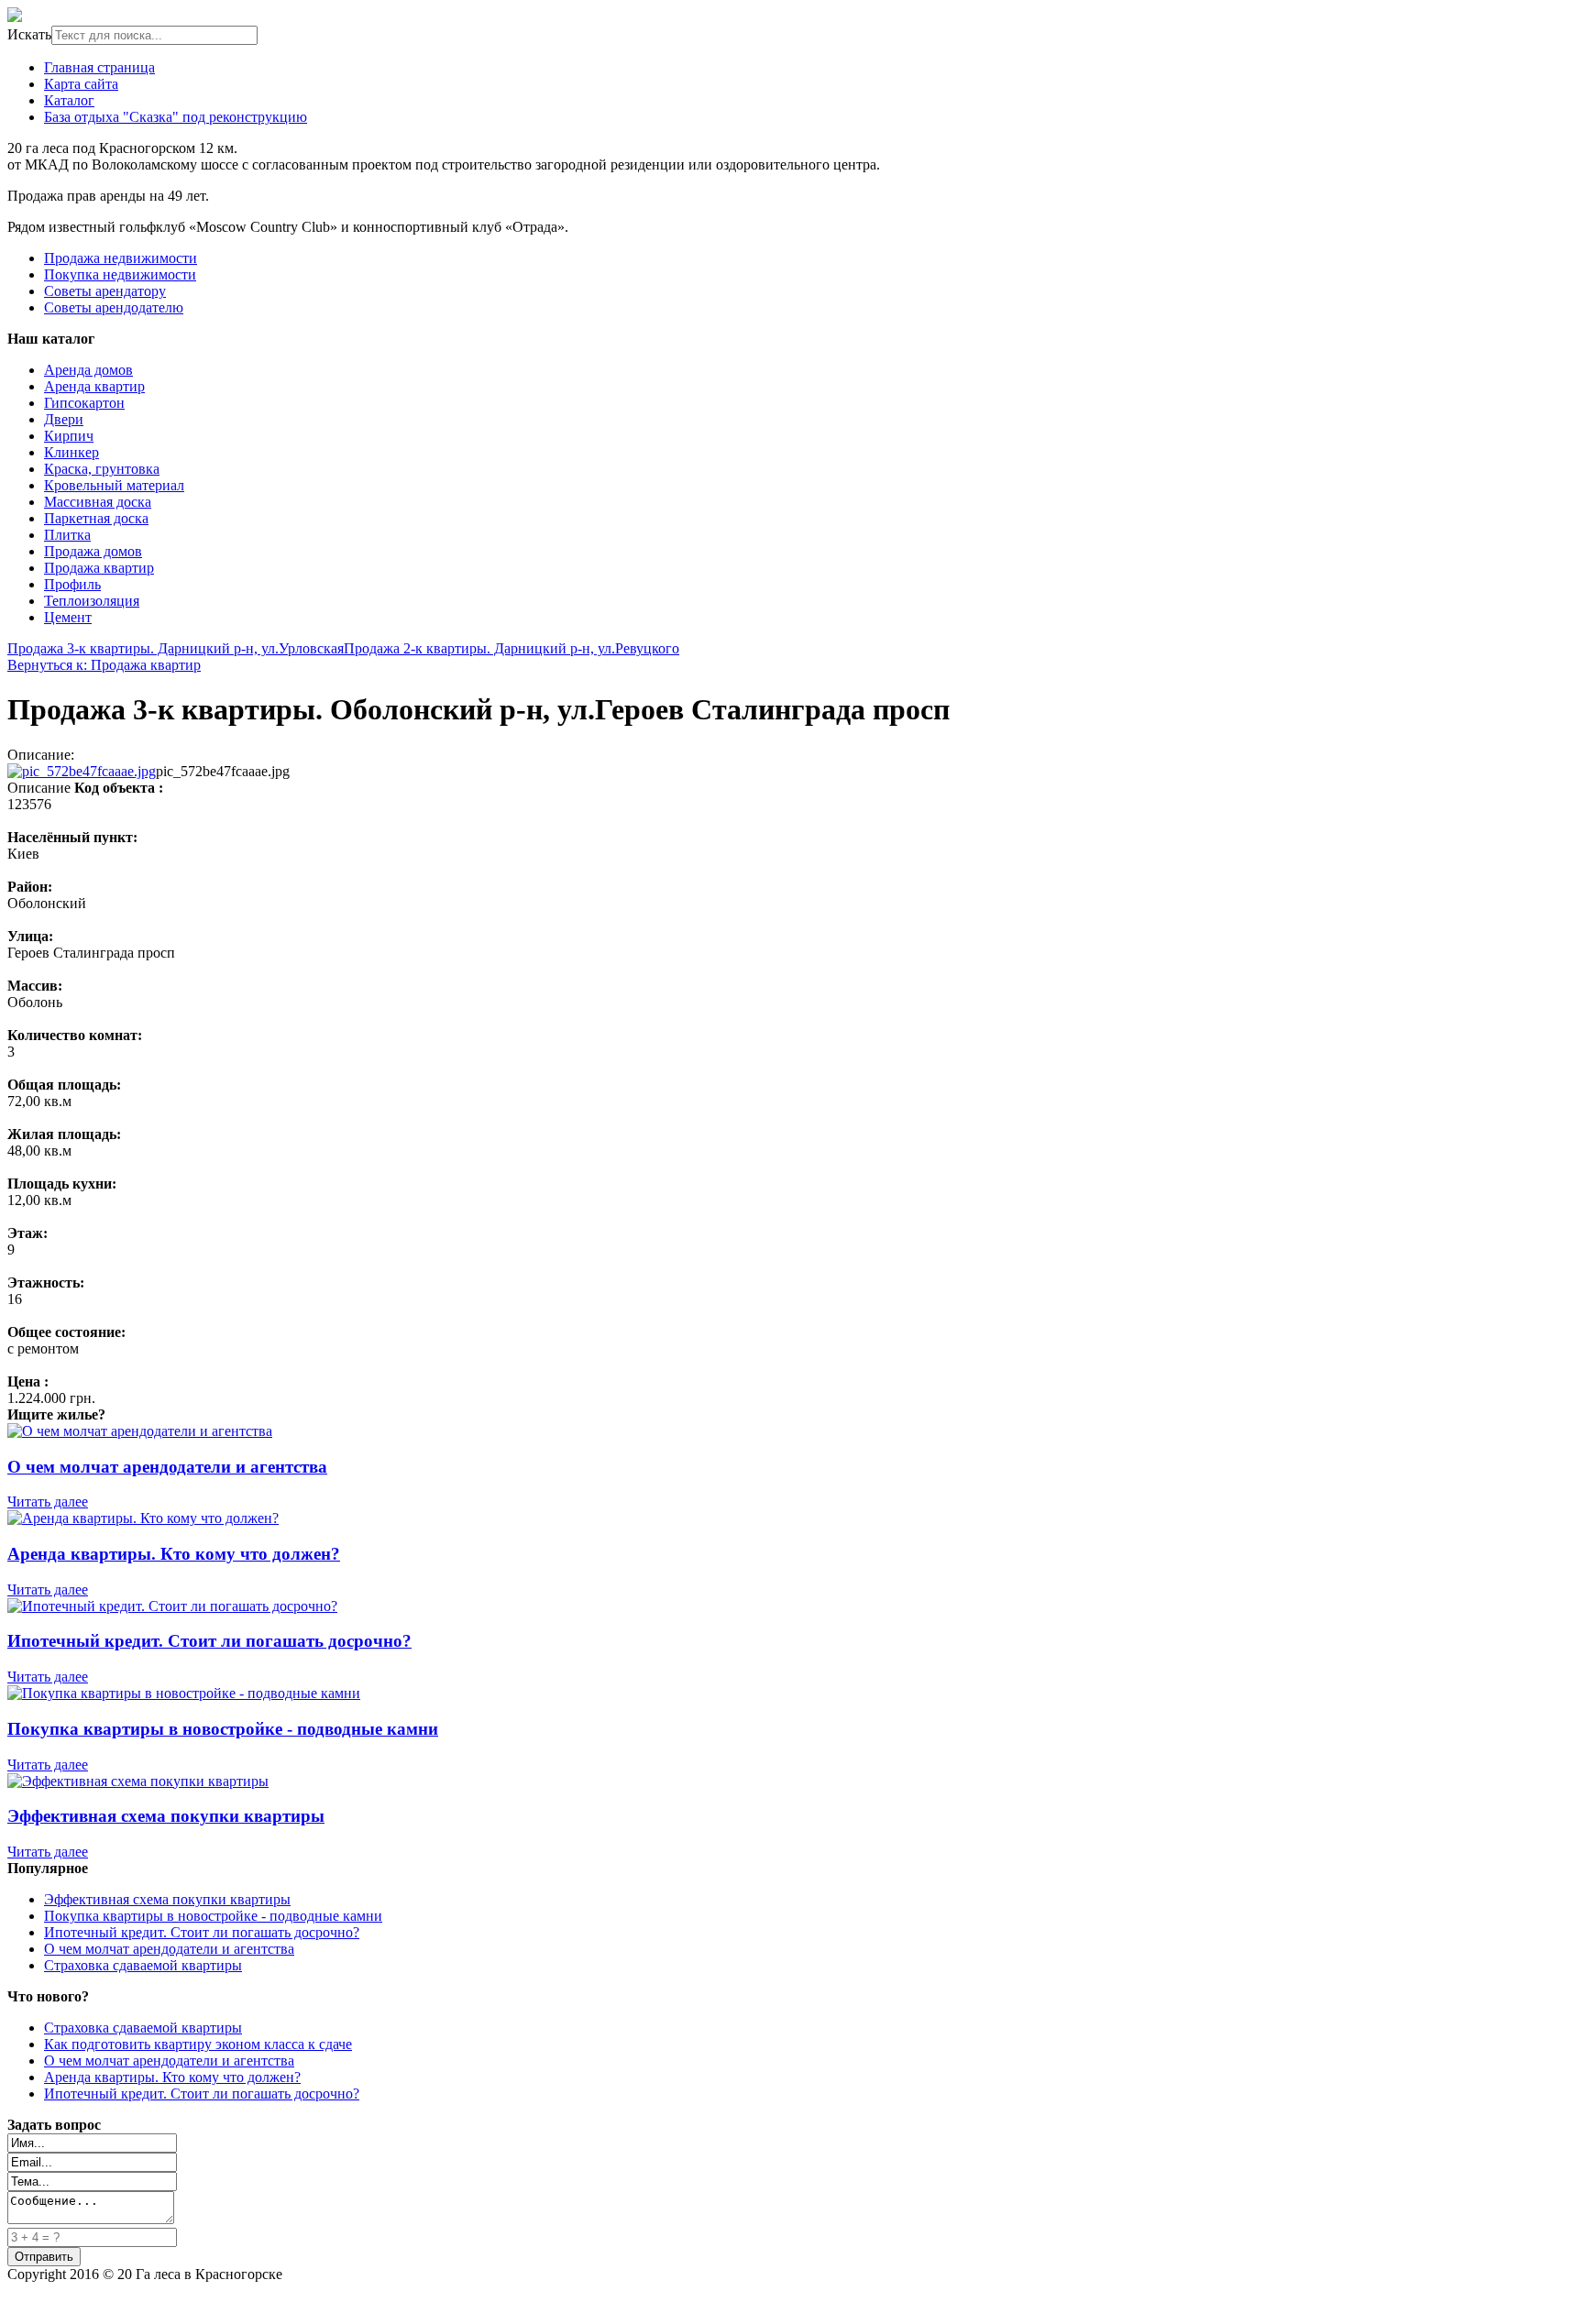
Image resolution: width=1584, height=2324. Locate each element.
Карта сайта (81, 84)
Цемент (68, 617)
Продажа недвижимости (121, 258)
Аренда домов (88, 370)
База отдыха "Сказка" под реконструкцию (176, 117)
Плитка (67, 535)
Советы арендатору (105, 291)
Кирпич (69, 436)
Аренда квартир (94, 386)
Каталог (69, 100)
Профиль (72, 584)
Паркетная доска (96, 518)
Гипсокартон (84, 403)
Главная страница (99, 67)
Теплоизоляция (92, 601)
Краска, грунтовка (102, 469)
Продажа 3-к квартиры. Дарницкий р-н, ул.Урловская (176, 648)
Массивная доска (98, 502)
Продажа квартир (99, 568)
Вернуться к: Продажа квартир (104, 665)
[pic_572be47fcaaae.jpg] (82, 771)
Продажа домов (93, 551)
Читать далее (48, 1502)
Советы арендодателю (114, 307)
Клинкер (71, 452)
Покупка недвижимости (120, 274)
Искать (29, 34)
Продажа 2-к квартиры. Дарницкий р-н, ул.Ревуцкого (511, 648)
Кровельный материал (114, 485)
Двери (64, 419)
